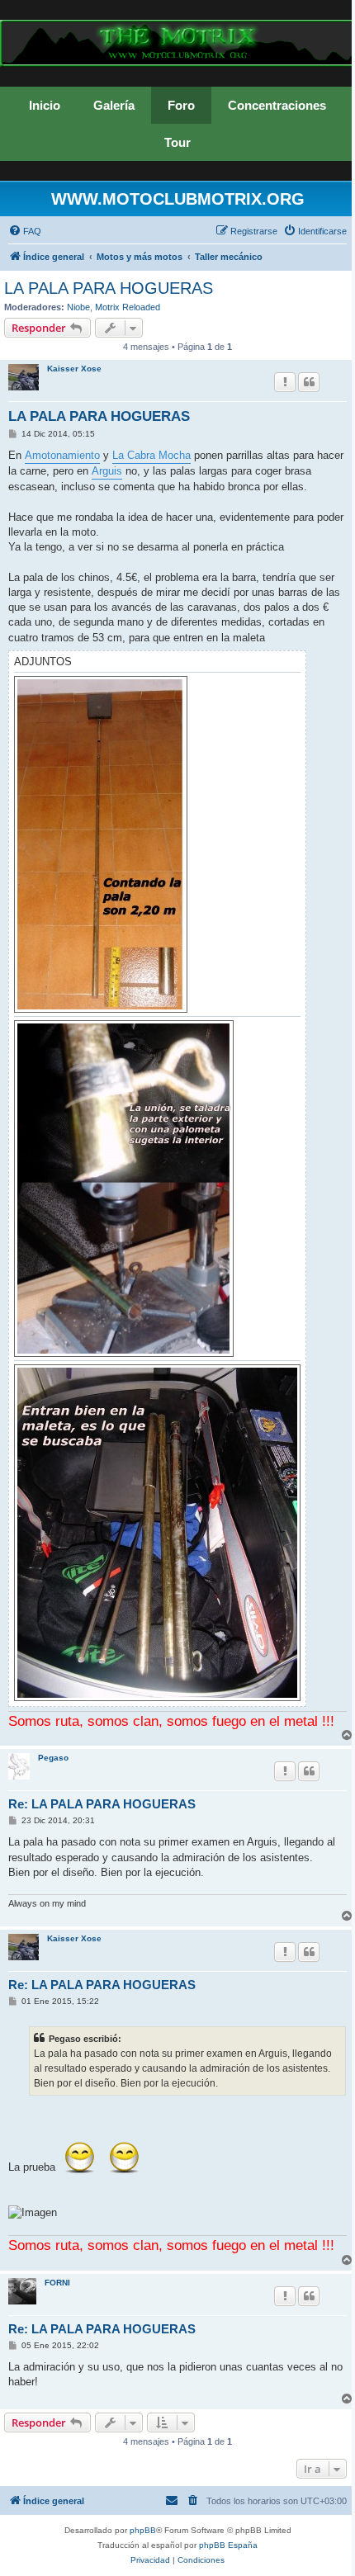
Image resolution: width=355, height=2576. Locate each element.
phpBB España (228, 2545)
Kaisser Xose (74, 369)
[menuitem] (25, 231)
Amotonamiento (62, 455)
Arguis (107, 471)
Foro (181, 105)
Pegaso (53, 1758)
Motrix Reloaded (128, 307)
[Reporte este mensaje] (285, 382)
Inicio (45, 105)
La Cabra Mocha (151, 455)
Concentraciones (277, 105)
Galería (114, 105)
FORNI (57, 2283)
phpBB (143, 2530)
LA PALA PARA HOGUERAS (109, 288)
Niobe (78, 307)
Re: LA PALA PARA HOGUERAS (102, 1804)
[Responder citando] (309, 382)
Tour (177, 142)
